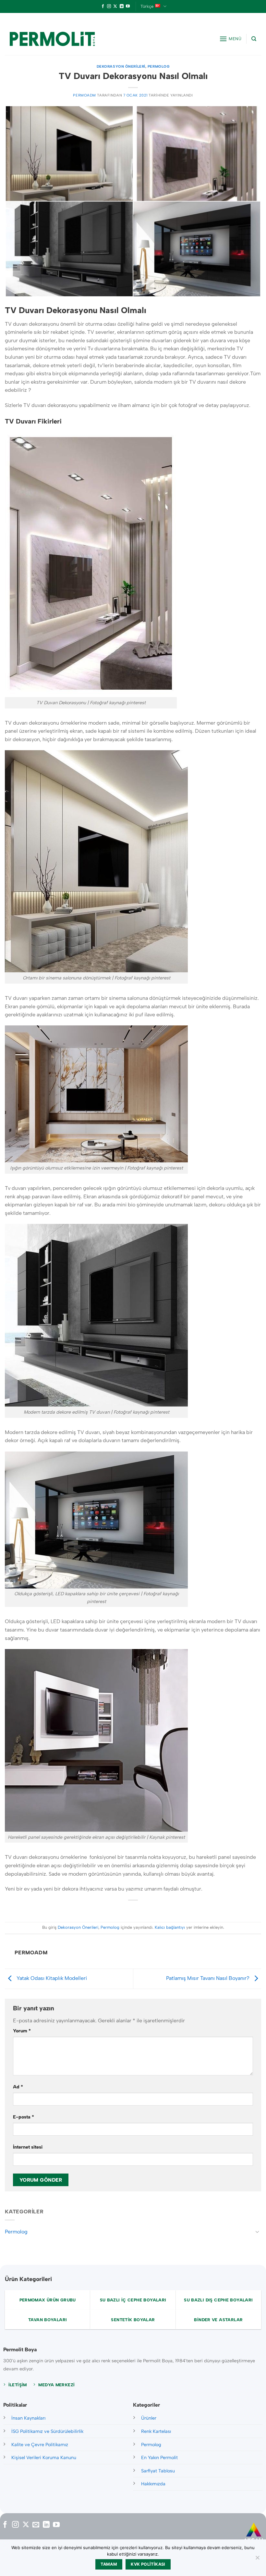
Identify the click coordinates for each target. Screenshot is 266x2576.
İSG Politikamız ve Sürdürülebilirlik (47, 2431)
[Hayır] (257, 2559)
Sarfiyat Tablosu (158, 2471)
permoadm (84, 95)
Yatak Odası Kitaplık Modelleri (51, 1978)
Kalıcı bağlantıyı (170, 1927)
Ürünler (149, 2418)
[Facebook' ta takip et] (103, 6)
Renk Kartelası (156, 2431)
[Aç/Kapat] (257, 2231)
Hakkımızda (153, 2484)
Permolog (158, 66)
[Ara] (254, 39)
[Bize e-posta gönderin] (36, 2525)
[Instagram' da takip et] (109, 6)
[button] (230, 39)
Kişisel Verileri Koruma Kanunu (44, 2457)
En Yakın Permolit (159, 2457)
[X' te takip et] (115, 6)
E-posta (24, 2117)
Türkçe (147, 6)
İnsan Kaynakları (28, 2418)
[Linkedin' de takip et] (122, 6)
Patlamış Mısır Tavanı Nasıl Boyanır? (208, 1978)
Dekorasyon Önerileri (121, 66)
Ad (18, 2087)
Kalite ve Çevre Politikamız (40, 2445)
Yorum (22, 2031)
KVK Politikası (148, 2564)
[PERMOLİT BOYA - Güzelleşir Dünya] (52, 39)
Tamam (109, 2564)
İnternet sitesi (28, 2147)
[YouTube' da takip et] (128, 6)
